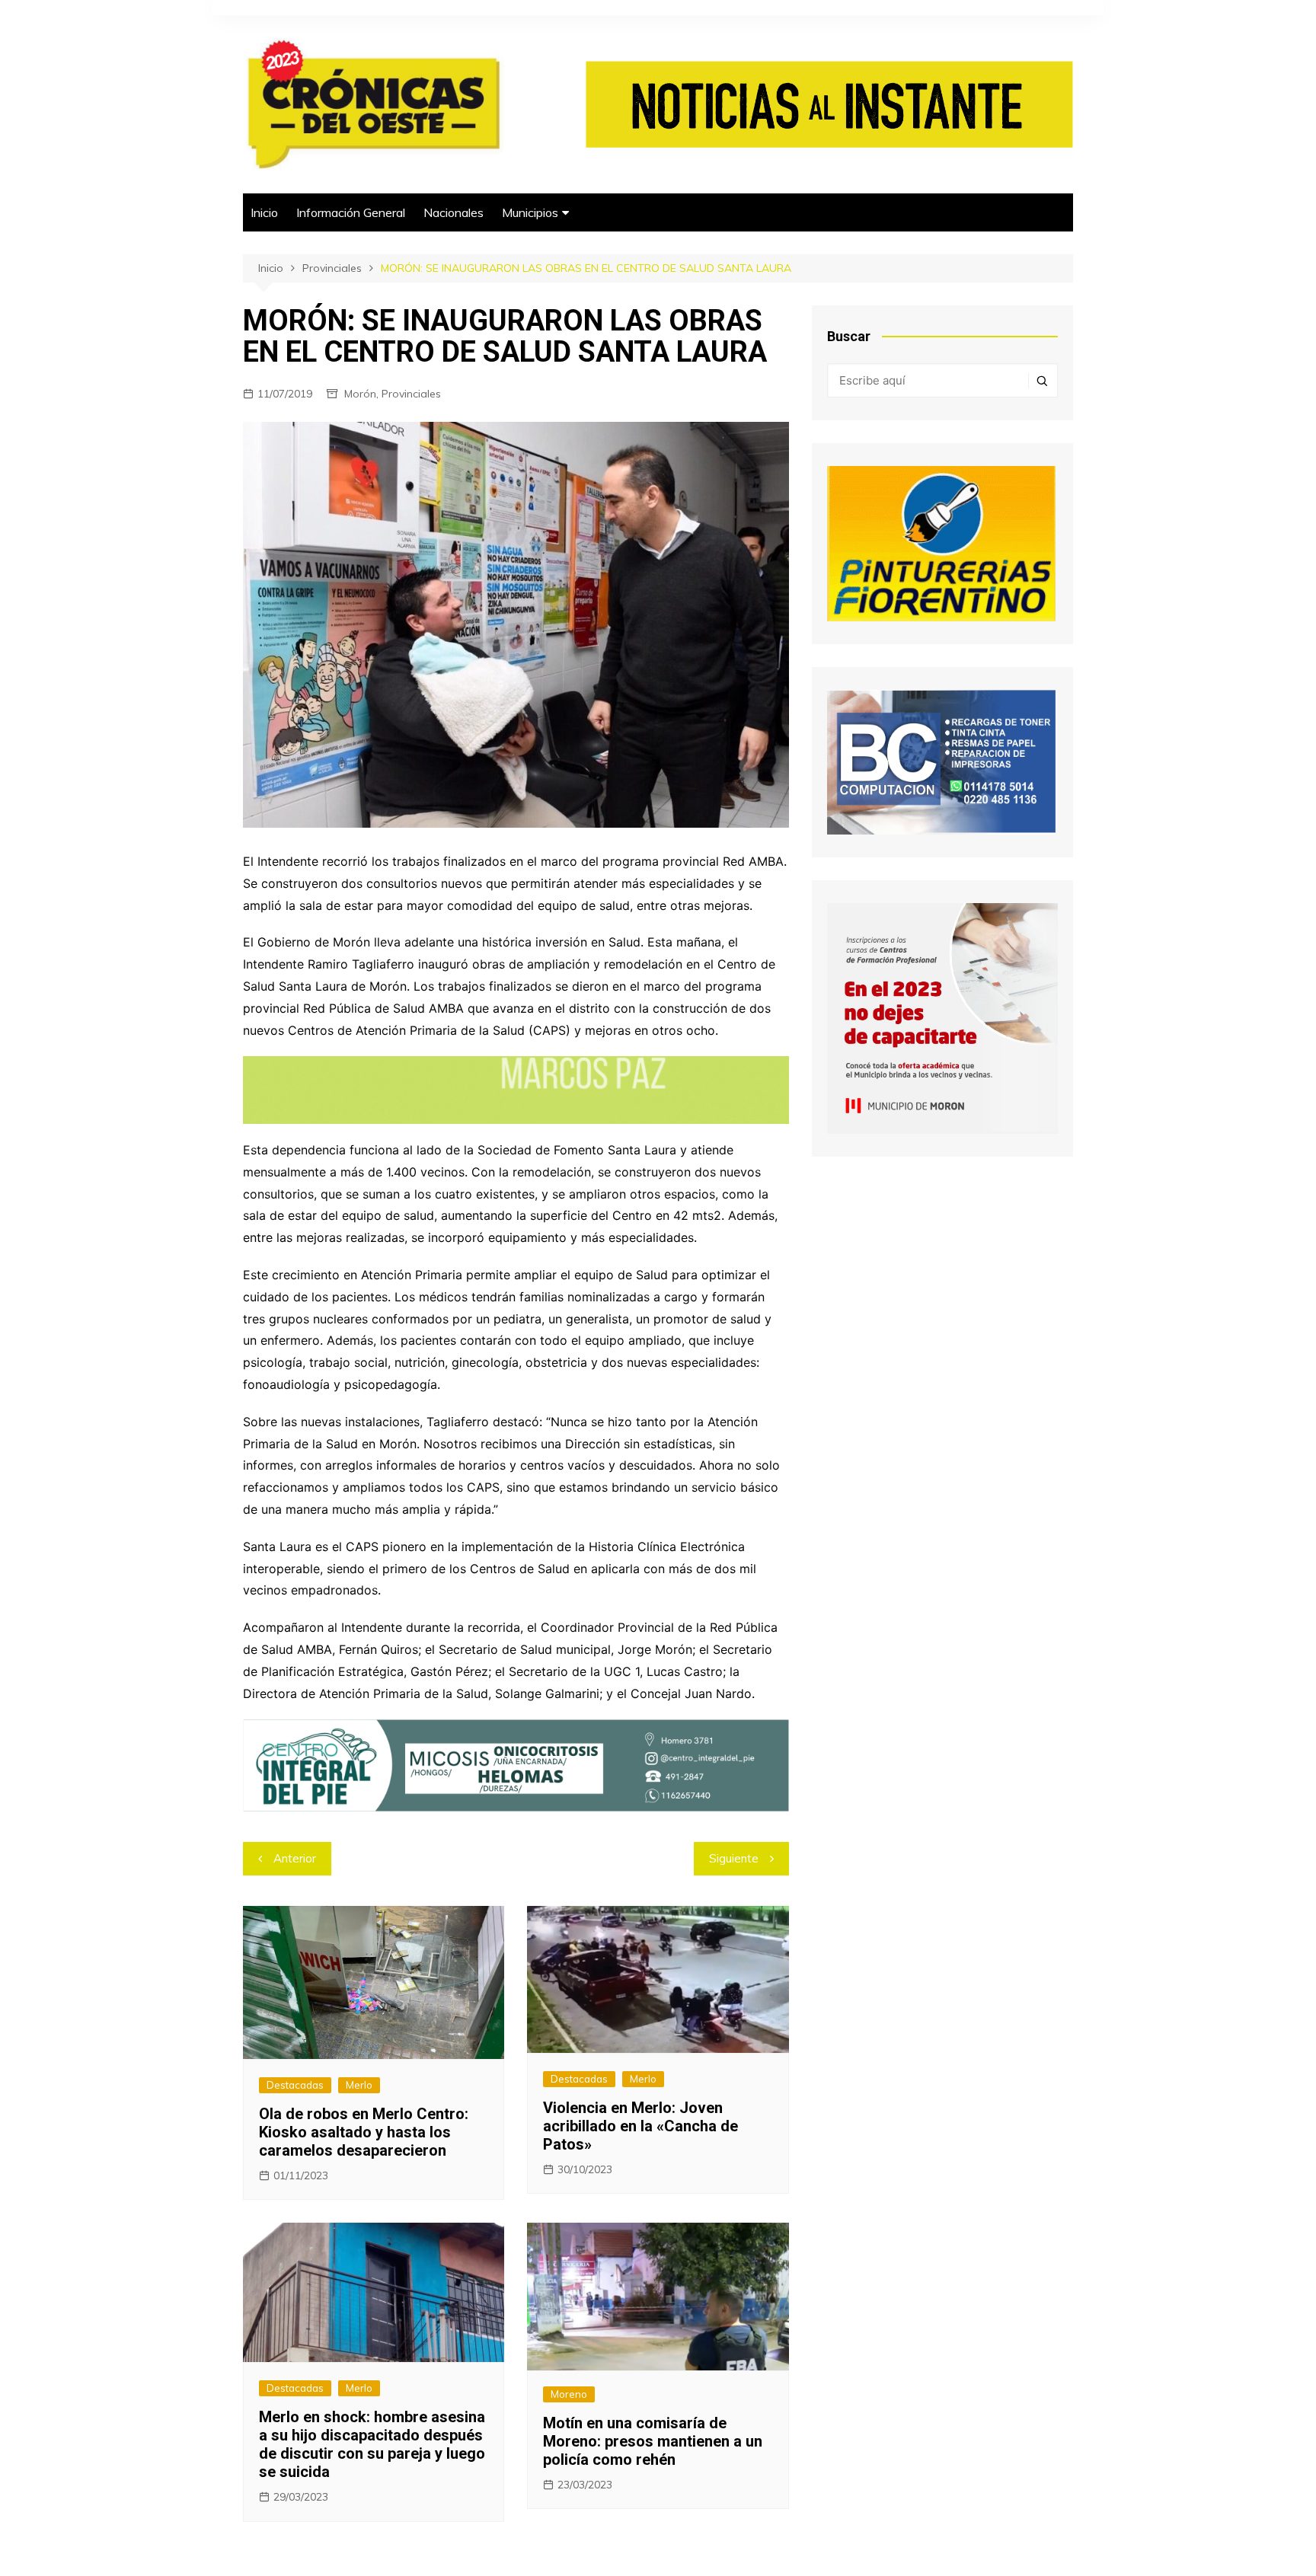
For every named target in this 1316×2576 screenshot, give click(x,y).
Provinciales (411, 394)
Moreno (569, 2394)
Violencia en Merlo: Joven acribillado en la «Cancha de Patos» (640, 2126)
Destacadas (295, 2085)
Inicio (264, 212)
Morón (360, 394)
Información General (351, 212)
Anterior (295, 1858)
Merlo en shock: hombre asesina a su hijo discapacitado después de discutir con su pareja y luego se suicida (372, 2444)
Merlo (359, 2085)
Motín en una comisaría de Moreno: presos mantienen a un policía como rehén (653, 2441)
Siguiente (734, 1858)
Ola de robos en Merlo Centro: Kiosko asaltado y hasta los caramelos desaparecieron (364, 2132)
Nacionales (454, 212)
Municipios (530, 212)
